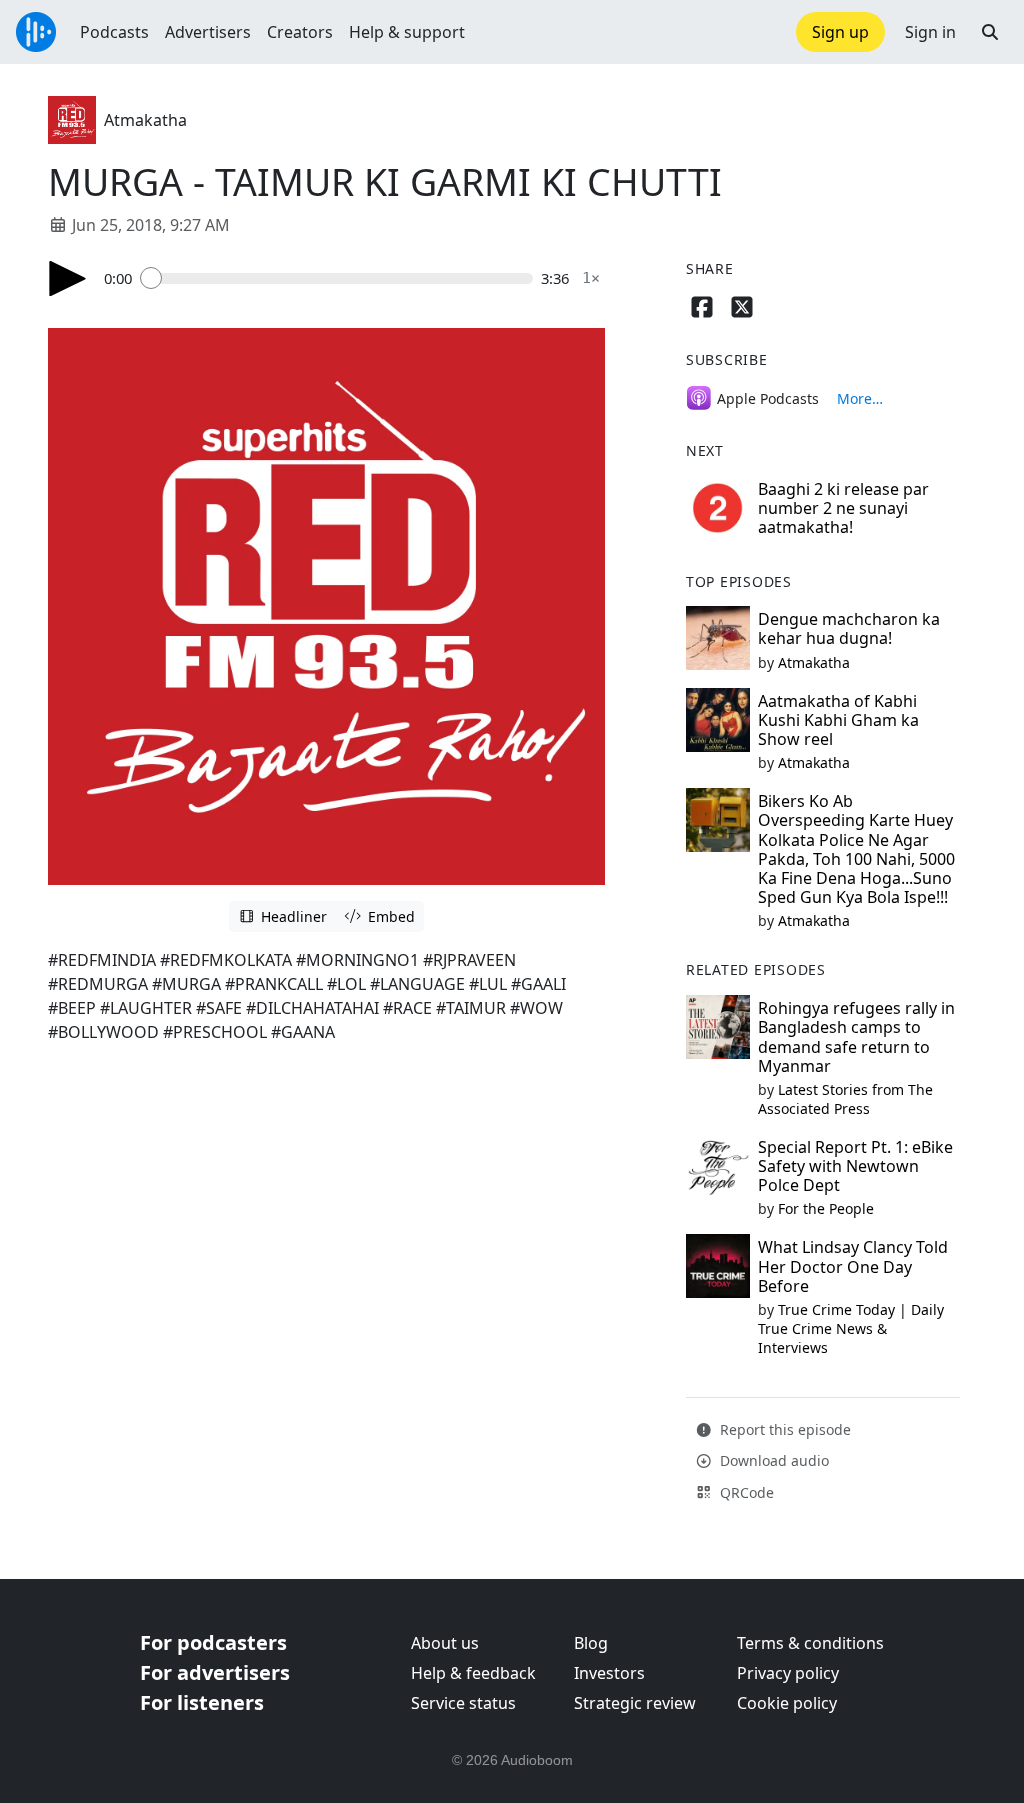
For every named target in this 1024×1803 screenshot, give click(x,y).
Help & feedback (473, 1673)
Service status (463, 1703)
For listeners (202, 1702)
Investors (609, 1673)
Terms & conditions (810, 1643)
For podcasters (213, 1642)
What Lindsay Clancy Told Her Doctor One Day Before (853, 1266)
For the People (826, 1208)
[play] (68, 278)
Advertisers (208, 32)
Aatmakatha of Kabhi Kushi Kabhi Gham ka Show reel (838, 720)
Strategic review (635, 1703)
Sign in (930, 32)
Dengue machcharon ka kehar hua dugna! (849, 628)
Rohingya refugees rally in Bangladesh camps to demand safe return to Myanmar (856, 1037)
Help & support (407, 32)
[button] (990, 32)
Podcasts (114, 32)
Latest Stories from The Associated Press (845, 1099)
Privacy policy (788, 1673)
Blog (591, 1643)
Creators (300, 32)
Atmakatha (145, 120)
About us (445, 1643)
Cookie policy (787, 1703)
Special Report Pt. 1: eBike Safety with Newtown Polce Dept (855, 1166)
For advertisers (215, 1672)
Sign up (840, 32)
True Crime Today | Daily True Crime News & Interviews (851, 1328)
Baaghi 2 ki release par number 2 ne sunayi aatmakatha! (843, 508)
